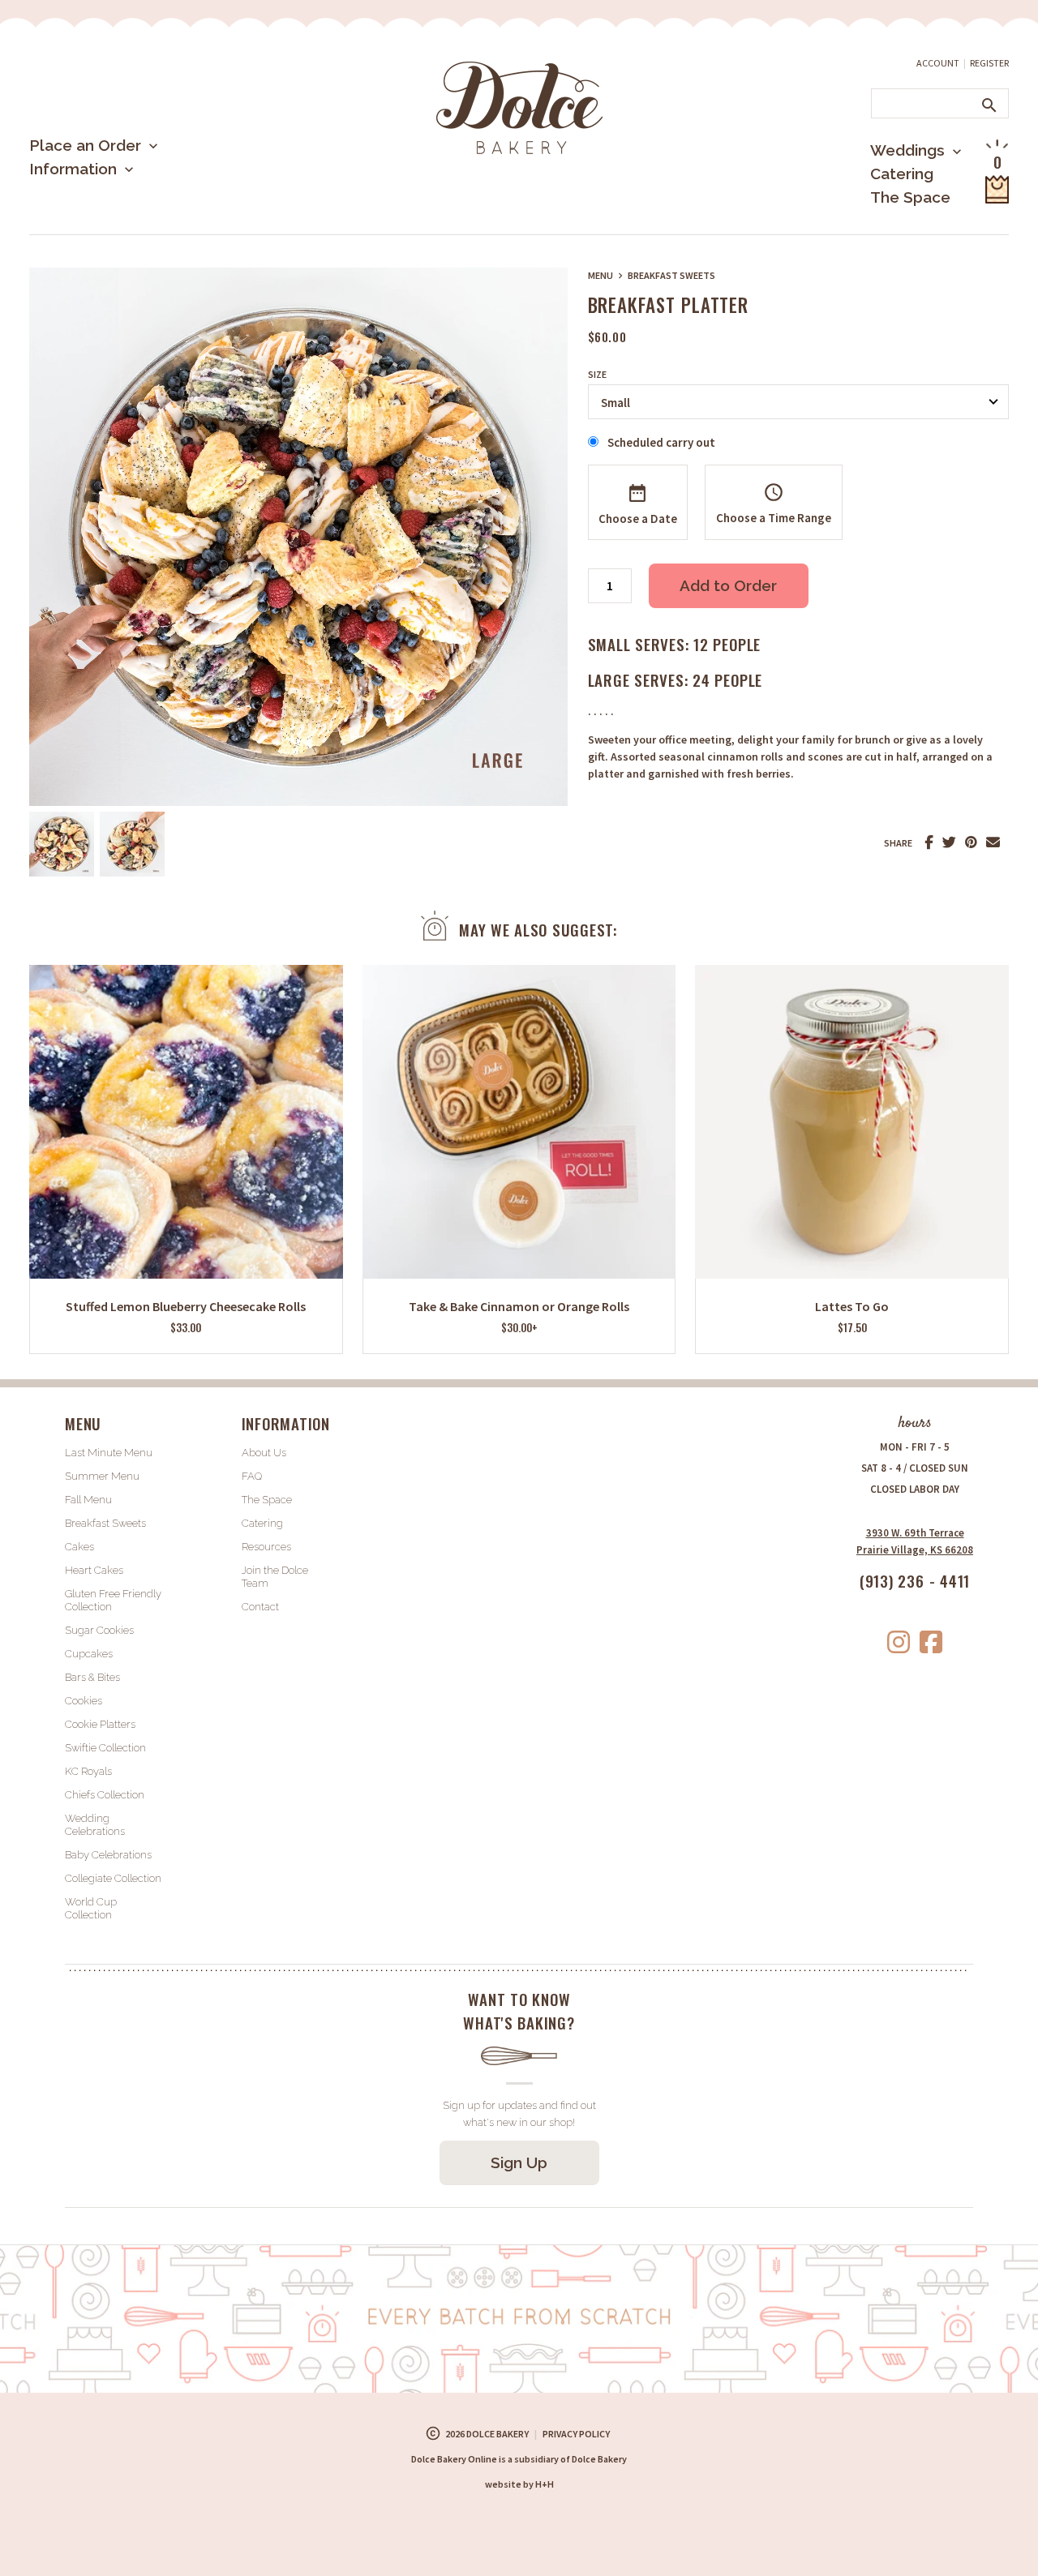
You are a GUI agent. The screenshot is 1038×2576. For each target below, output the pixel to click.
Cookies (84, 1701)
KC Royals (88, 1771)
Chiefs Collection (105, 1795)
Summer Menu (106, 231)
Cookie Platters (100, 1724)
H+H (519, 2484)
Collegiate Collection (113, 1878)
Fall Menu (88, 1500)
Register (989, 63)
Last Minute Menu (118, 198)
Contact (260, 1607)
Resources (266, 1547)
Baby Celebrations (108, 1855)
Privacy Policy (576, 2434)
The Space (910, 197)
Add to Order (728, 585)
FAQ (252, 1476)
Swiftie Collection (105, 1748)
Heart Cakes (94, 1570)
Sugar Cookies (99, 1630)
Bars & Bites (92, 1677)
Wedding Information (894, 217)
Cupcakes (89, 1654)
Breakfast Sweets (671, 275)
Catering (902, 174)
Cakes (79, 1547)
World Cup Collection (91, 1908)
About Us (90, 222)
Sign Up (519, 2162)
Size (597, 375)
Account (938, 63)
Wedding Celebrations (95, 1825)
